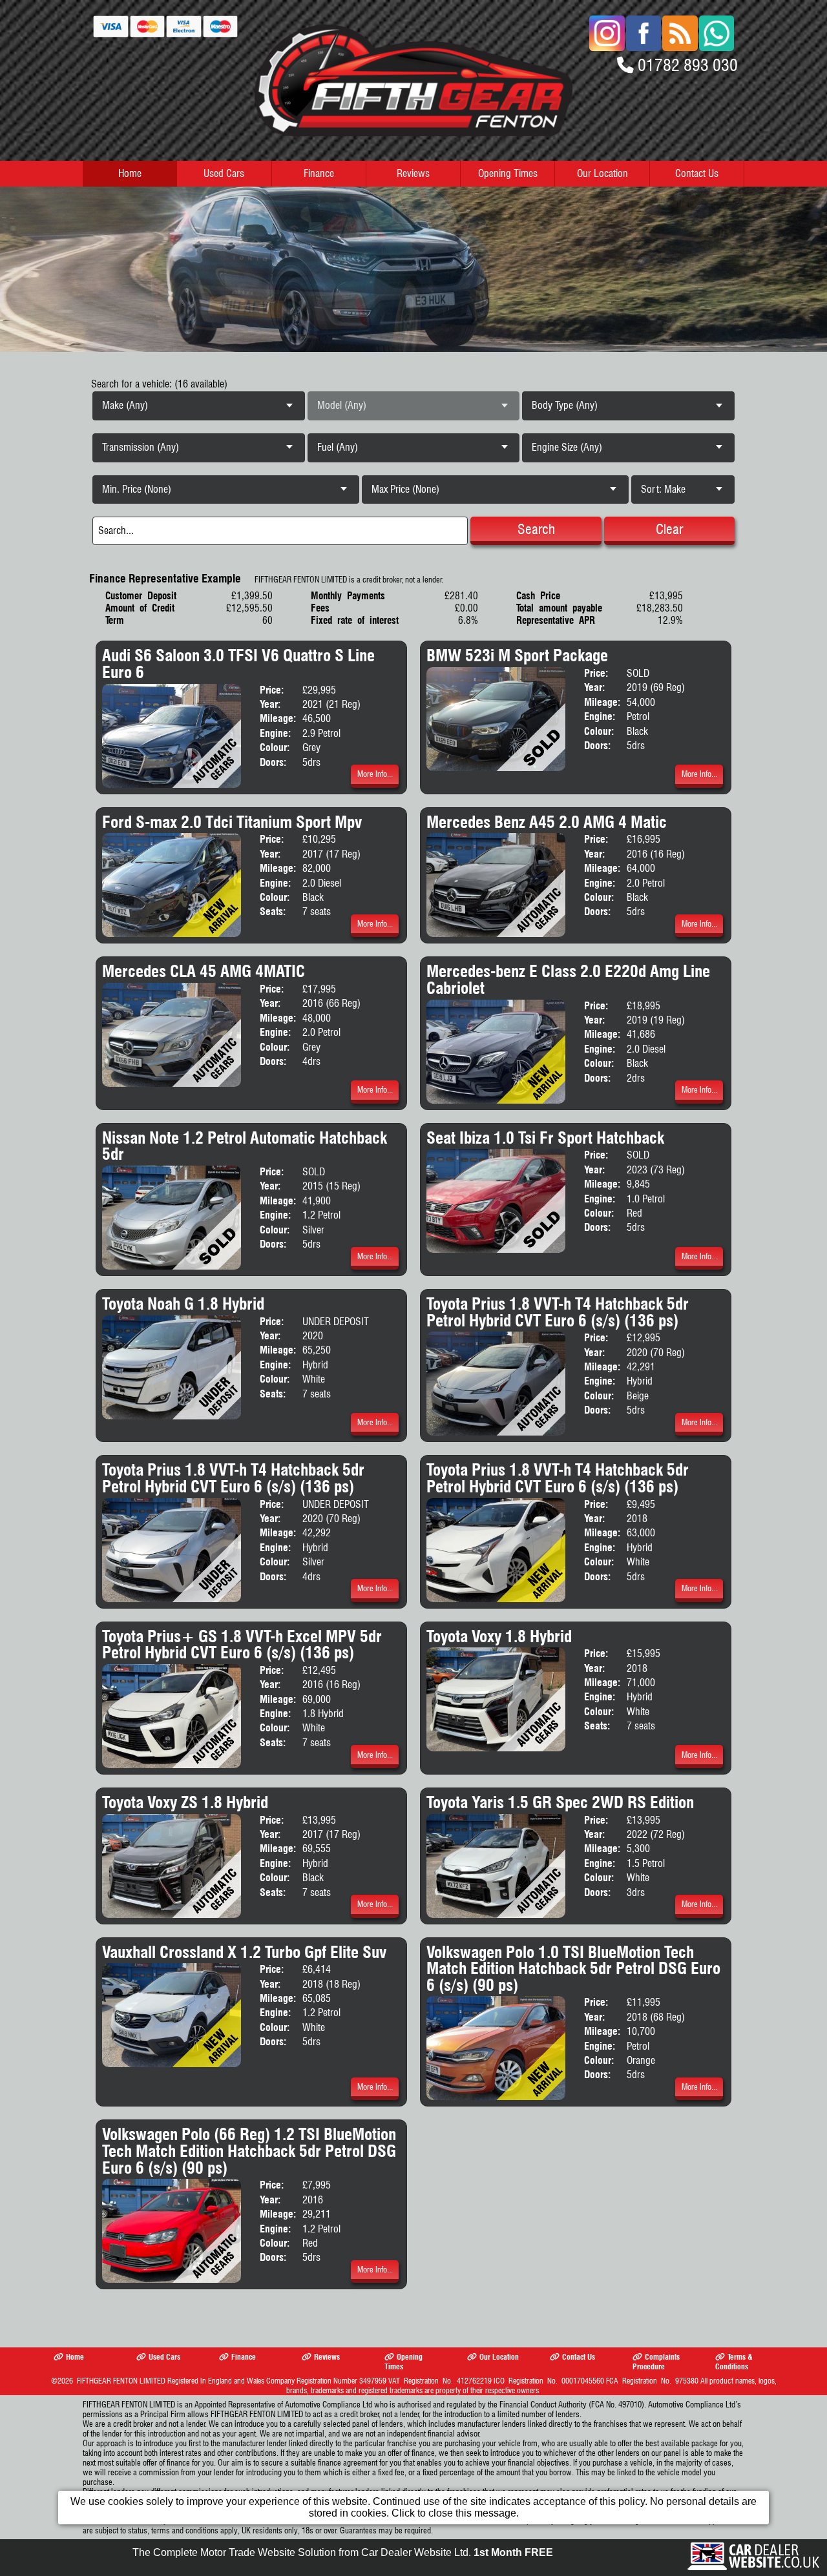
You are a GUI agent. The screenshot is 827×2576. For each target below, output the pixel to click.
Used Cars (224, 173)
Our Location (602, 173)
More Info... (375, 774)
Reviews (413, 173)
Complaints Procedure (656, 2362)
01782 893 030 (688, 65)
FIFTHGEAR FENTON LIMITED (121, 2381)
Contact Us (697, 173)
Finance (319, 173)
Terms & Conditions (734, 2362)
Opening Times (508, 173)
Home (130, 173)
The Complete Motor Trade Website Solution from (343, 2552)
